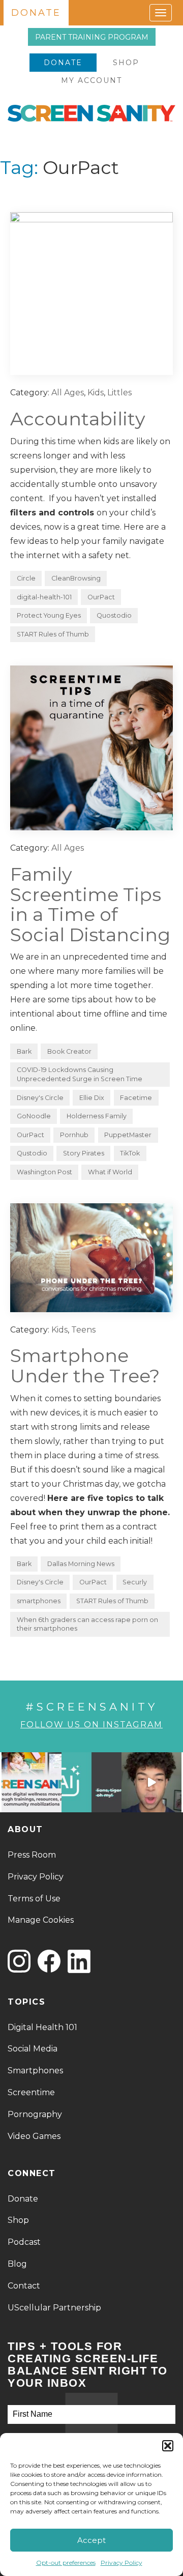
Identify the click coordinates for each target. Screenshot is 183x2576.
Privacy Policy (121, 2563)
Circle (26, 578)
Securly (135, 1582)
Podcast (24, 2242)
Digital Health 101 (42, 2027)
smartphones (39, 1601)
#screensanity (91, 1707)
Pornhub (74, 1135)
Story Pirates (84, 1153)
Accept (91, 2540)
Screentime (31, 2092)
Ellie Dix (92, 1098)
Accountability (78, 419)
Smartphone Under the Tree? (85, 1366)
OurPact (101, 597)
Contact (24, 2286)
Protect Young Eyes (49, 615)
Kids (96, 393)
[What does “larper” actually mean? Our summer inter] (151, 1782)
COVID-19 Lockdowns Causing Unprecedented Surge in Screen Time (80, 1074)
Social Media (33, 2049)
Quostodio (114, 615)
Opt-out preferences (66, 2563)
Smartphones (35, 2071)
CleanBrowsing (76, 578)
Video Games (34, 2136)
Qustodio (32, 1153)
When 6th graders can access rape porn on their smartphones (87, 1624)
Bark (24, 1051)
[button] (168, 2446)
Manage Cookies (41, 1920)
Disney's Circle (40, 1098)
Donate (63, 63)
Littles (119, 393)
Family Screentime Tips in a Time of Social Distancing (90, 904)
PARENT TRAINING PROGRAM (92, 37)
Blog (17, 2264)
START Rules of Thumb (53, 634)
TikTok (130, 1153)
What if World (110, 1172)
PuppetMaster (128, 1135)
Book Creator (69, 1051)
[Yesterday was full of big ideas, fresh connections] (32, 1782)
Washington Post (44, 1172)
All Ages (68, 393)
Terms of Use (34, 1899)
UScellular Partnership (54, 2308)
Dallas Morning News (81, 1564)
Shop (126, 63)
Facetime (136, 1098)
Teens (83, 1330)
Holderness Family (97, 1116)
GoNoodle (34, 1116)
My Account (91, 80)
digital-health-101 (44, 597)
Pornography (35, 2114)
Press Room (32, 1855)
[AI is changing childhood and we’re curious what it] (91, 1782)
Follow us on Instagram (91, 1725)
